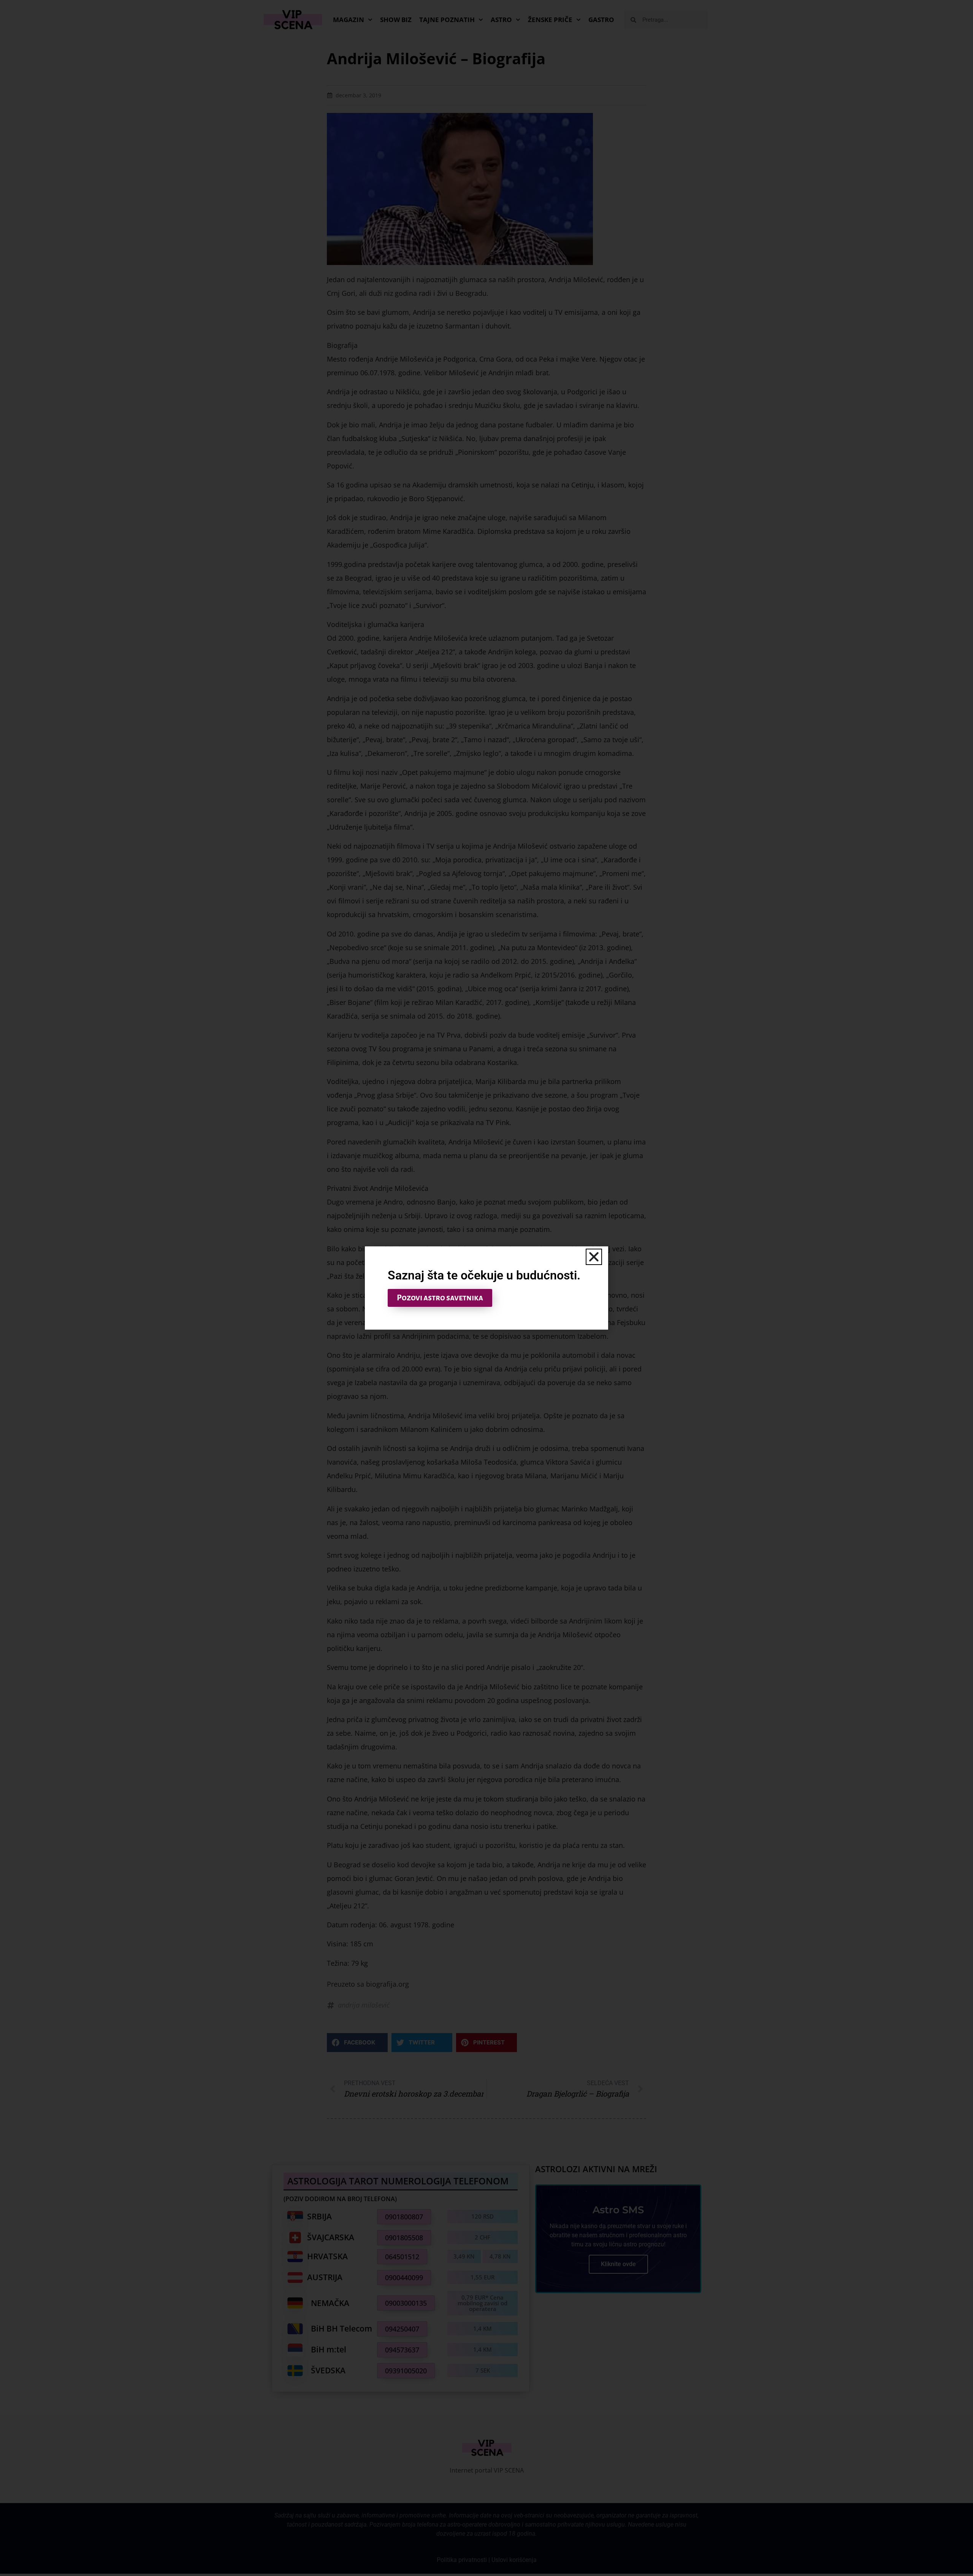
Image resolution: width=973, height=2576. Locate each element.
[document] (486, 1288)
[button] (594, 1257)
